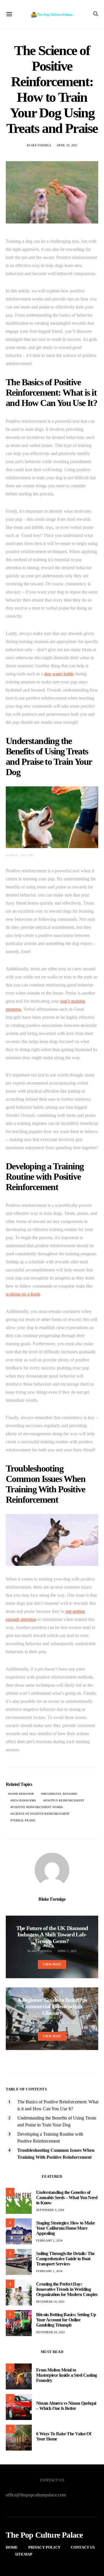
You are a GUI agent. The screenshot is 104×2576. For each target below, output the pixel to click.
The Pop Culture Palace (44, 2535)
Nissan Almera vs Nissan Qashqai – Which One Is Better (66, 2406)
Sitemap (24, 2554)
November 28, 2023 (50, 2332)
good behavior (22, 1794)
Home (12, 2547)
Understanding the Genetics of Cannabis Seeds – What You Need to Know (67, 2198)
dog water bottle (59, 674)
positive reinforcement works (37, 1807)
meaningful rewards (60, 1794)
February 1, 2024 (49, 2271)
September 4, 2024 (50, 2210)
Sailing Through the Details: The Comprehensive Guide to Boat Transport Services (65, 2259)
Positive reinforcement (65, 1800)
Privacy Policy (44, 2547)
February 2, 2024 (49, 2240)
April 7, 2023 (67, 1951)
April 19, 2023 (67, 145)
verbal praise (24, 1820)
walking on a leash (23, 1294)
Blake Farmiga (39, 145)
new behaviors (24, 1800)
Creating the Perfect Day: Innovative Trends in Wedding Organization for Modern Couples (67, 2289)
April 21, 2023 (67, 2023)
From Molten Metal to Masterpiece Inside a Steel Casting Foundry (67, 2375)
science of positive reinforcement (41, 1814)
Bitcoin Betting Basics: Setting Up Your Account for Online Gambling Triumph (66, 2320)
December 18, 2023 (50, 2302)
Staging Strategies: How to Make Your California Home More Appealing (65, 2228)
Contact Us (83, 2547)
